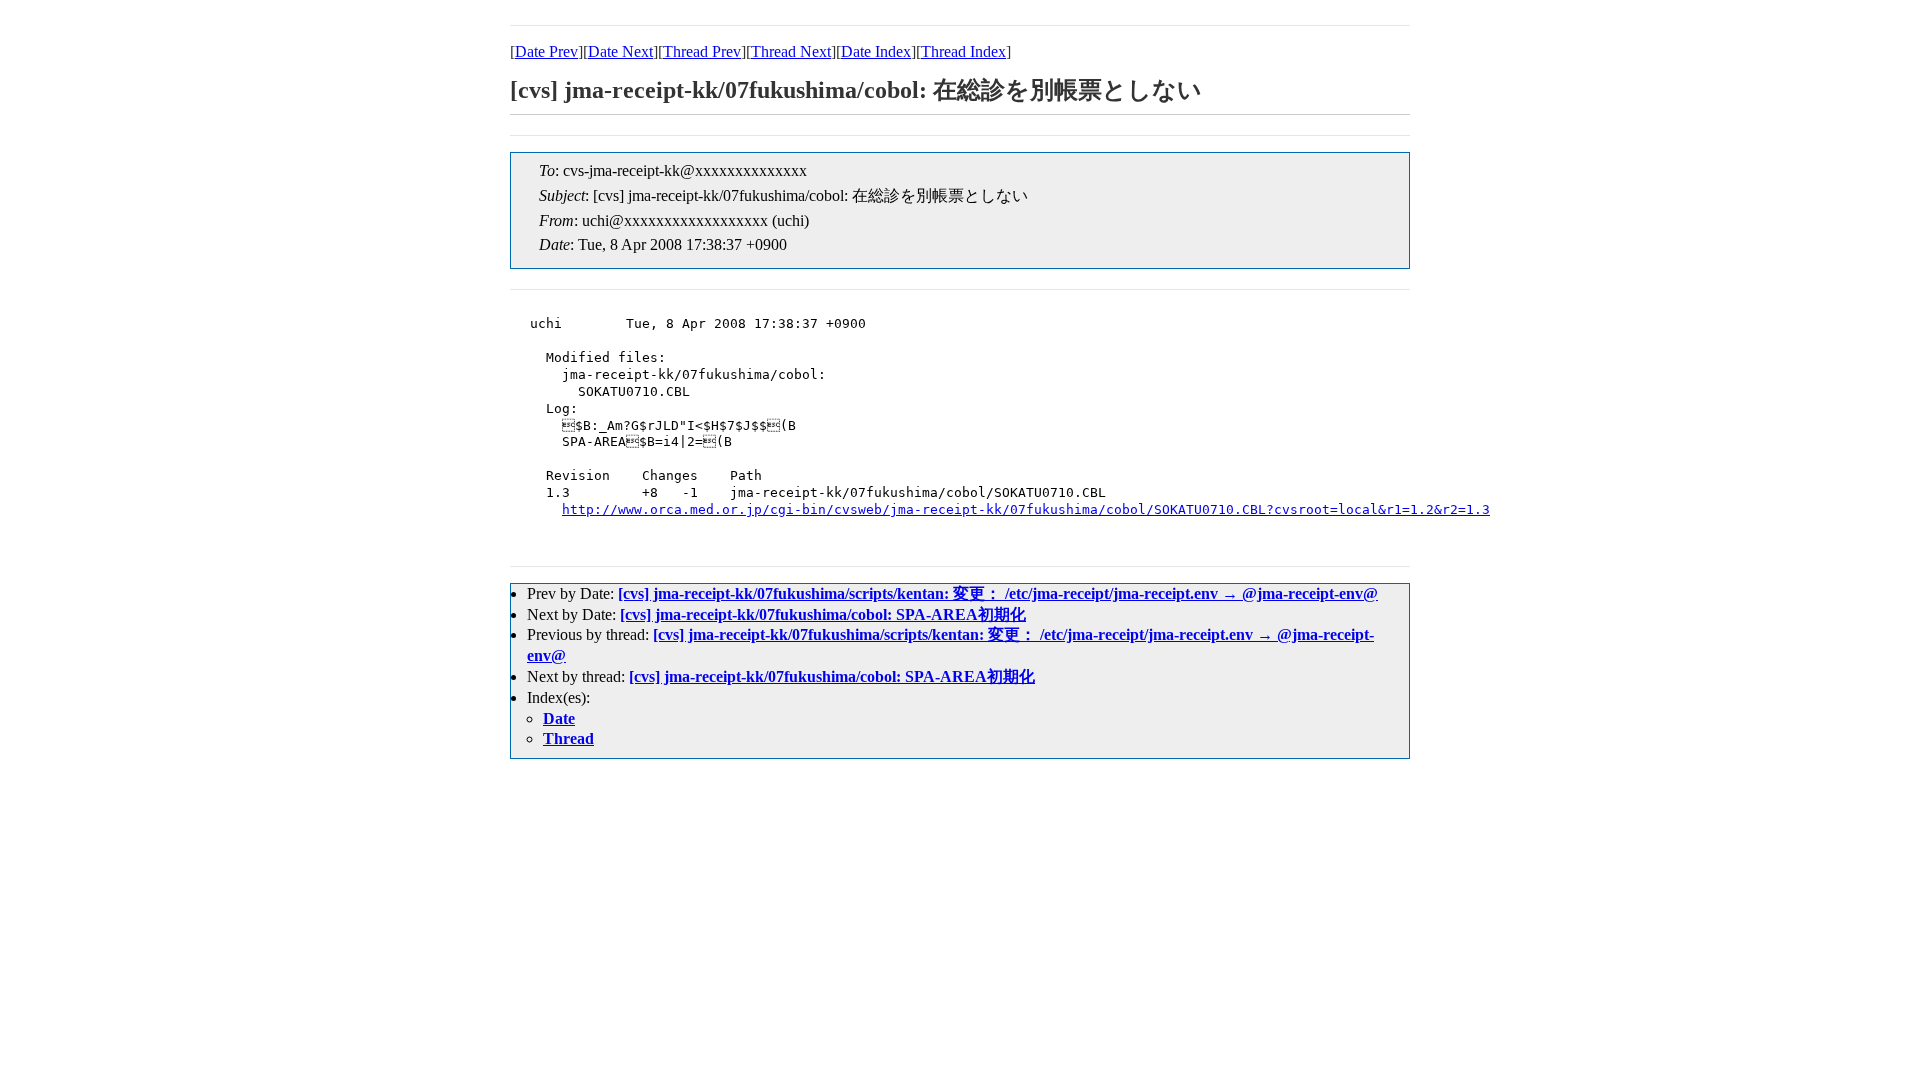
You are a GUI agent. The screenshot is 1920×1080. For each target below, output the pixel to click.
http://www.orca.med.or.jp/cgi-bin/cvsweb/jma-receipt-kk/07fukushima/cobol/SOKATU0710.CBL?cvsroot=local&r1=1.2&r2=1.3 (1026, 509)
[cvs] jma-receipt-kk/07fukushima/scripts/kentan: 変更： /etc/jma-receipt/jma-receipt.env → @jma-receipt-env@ (998, 593)
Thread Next (791, 51)
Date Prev (546, 51)
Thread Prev (702, 51)
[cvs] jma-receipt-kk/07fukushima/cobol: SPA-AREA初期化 (823, 614)
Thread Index (963, 51)
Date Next (620, 51)
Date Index (876, 51)
